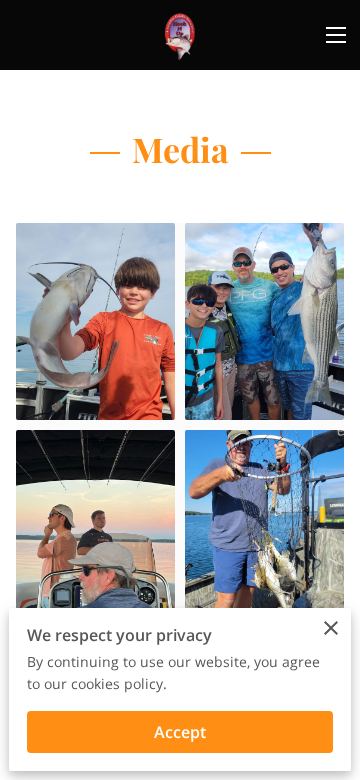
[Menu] (336, 35)
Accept (180, 732)
